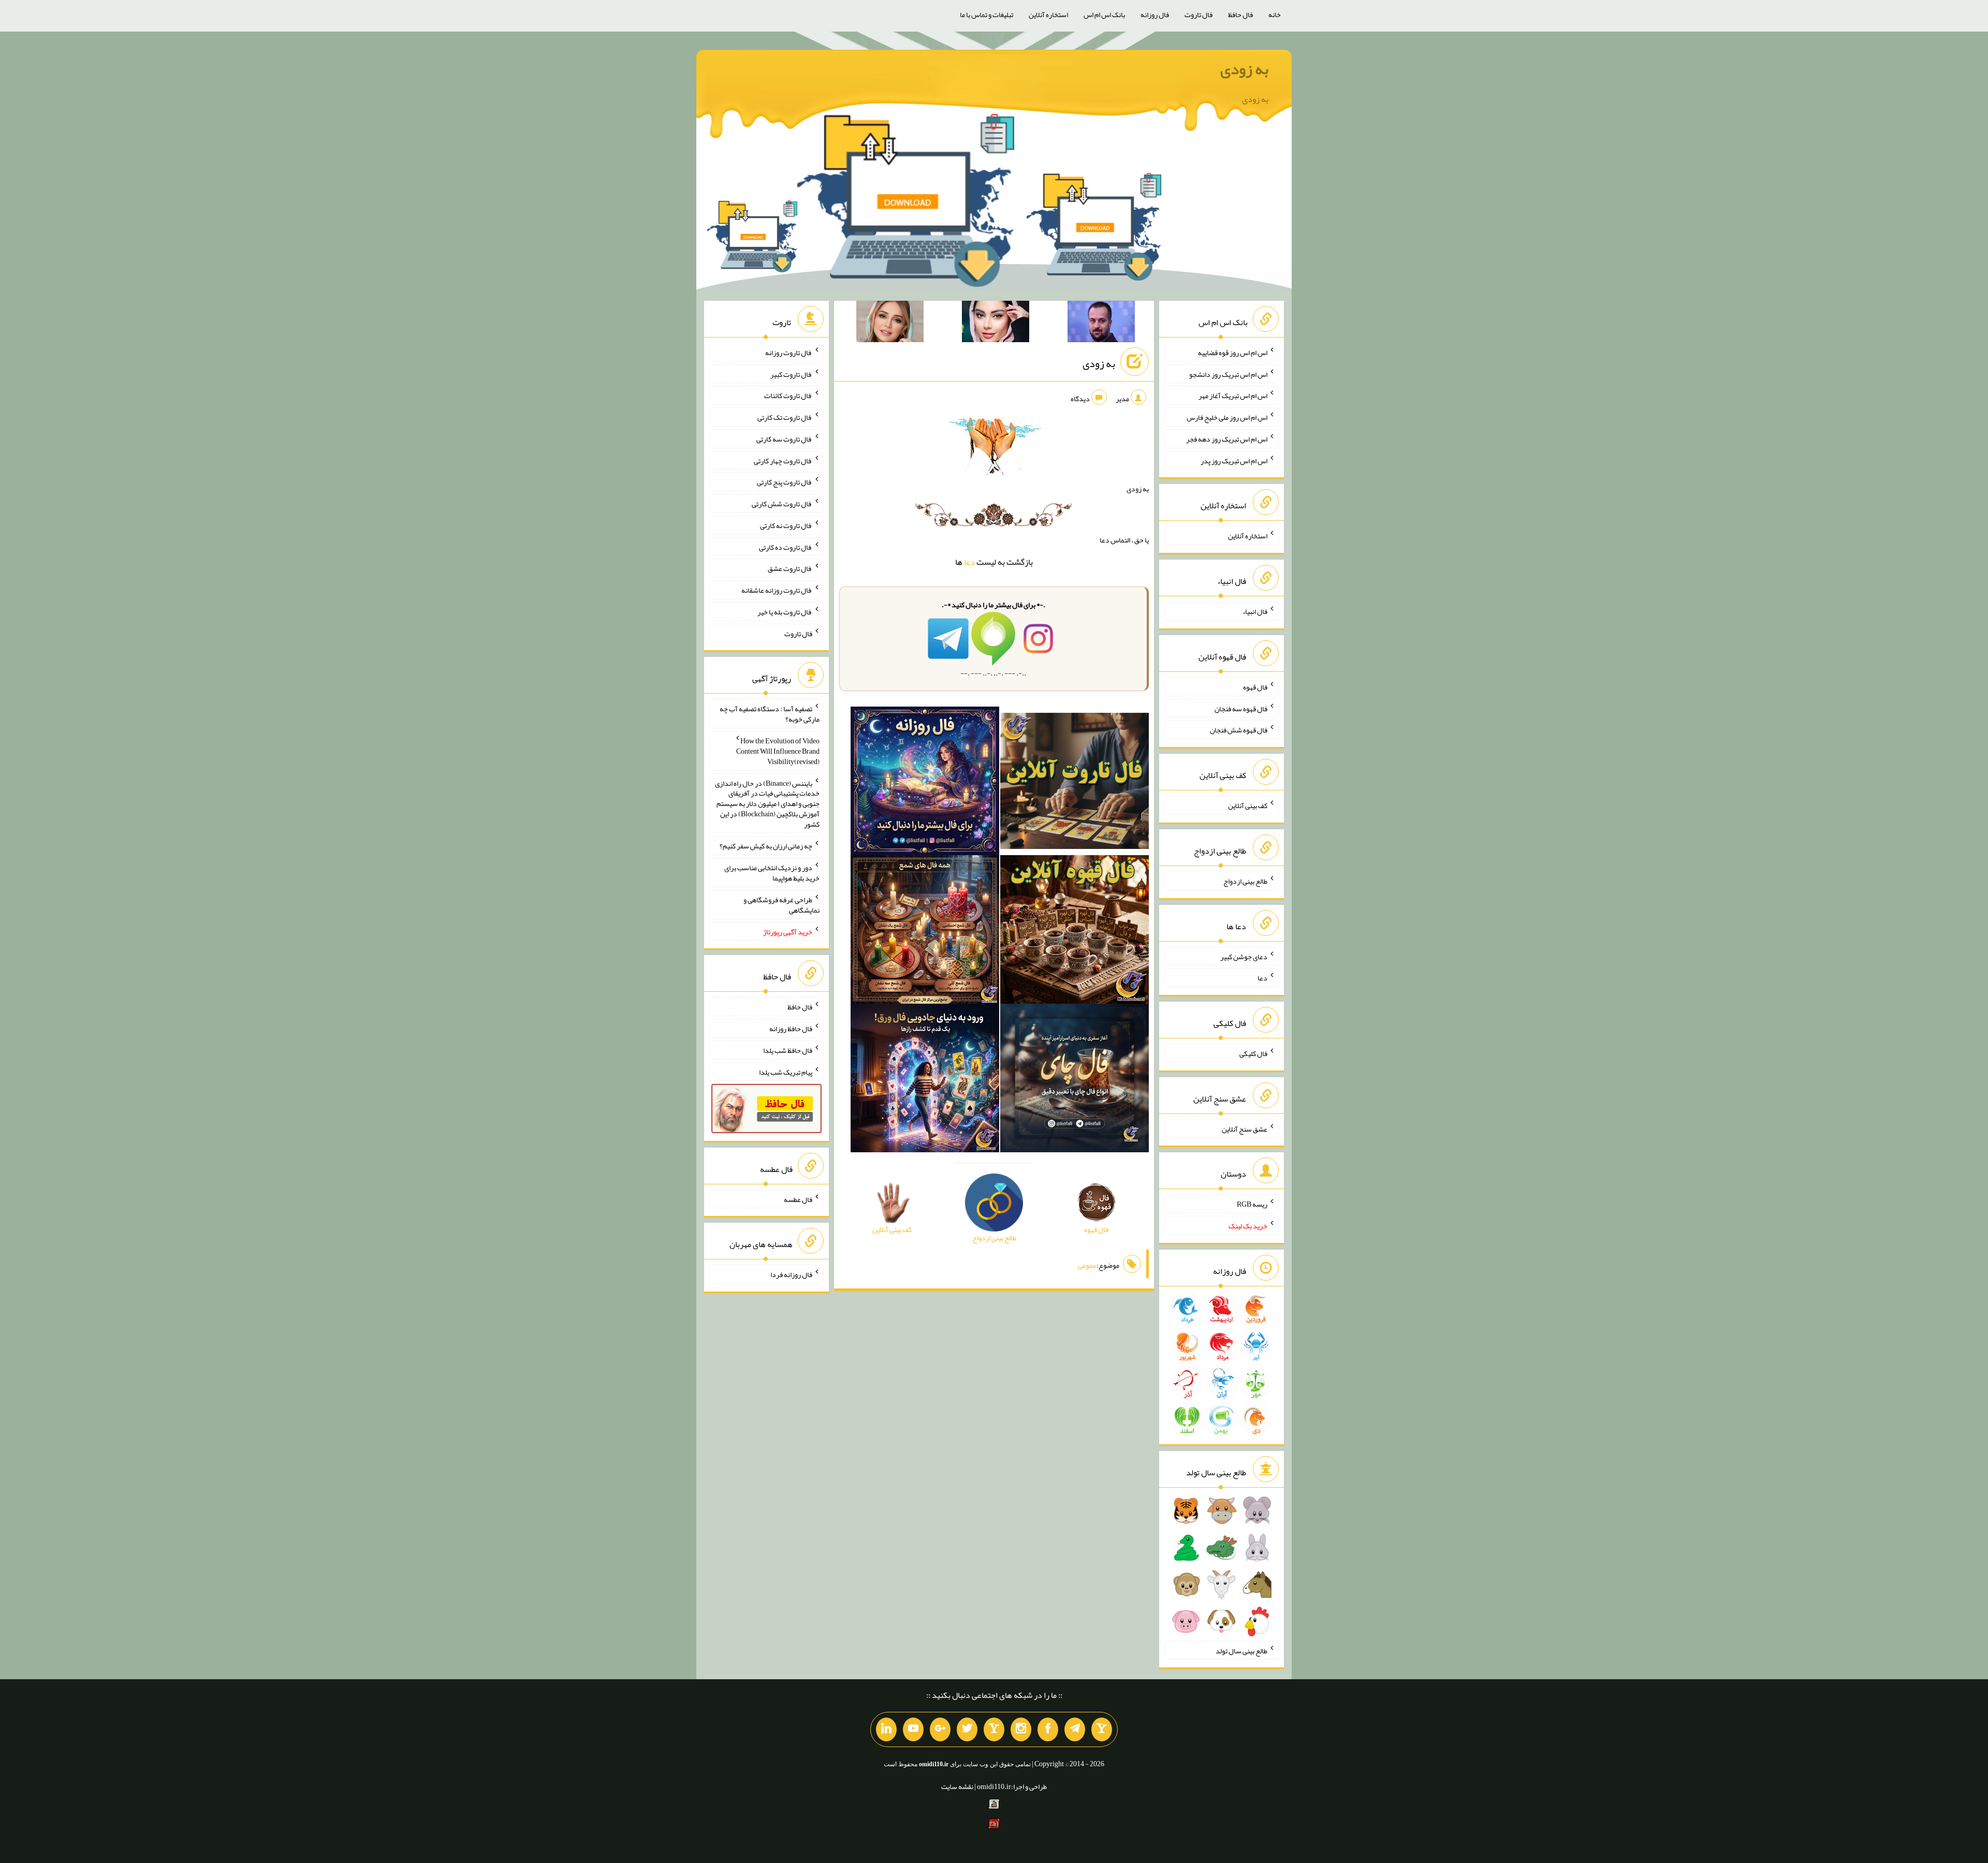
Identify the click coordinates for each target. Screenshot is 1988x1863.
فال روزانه (1155, 14)
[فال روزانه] (925, 783)
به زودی (1244, 69)
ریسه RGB (1252, 1204)
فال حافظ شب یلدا (788, 1050)
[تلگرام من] (1075, 1729)
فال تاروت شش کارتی (782, 504)
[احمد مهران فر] (1101, 324)
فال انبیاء (1255, 611)
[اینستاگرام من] (1021, 1729)
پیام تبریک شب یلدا (786, 1072)
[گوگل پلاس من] (940, 1729)
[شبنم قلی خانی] (890, 324)
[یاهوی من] (1102, 1729)
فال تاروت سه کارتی (784, 439)
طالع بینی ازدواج (1245, 881)
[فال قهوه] (1075, 932)
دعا (969, 562)
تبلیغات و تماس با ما (986, 14)
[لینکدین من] (886, 1729)
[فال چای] (1075, 1080)
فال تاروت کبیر (791, 374)
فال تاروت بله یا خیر (785, 612)
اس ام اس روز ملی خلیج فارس (1227, 417)
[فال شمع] (925, 932)
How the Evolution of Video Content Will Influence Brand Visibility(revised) (778, 751)
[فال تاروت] (1075, 783)
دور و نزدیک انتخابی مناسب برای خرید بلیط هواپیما (772, 873)
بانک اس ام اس (1104, 14)
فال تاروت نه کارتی (786, 525)
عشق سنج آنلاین (1245, 1128)
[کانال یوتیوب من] (913, 1729)
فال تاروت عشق (790, 568)
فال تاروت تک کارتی (785, 417)
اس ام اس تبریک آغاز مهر (1233, 395)
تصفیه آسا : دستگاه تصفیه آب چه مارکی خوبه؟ (770, 714)
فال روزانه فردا (791, 1274)
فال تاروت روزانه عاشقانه (777, 590)
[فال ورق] (925, 1080)
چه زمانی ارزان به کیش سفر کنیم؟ (766, 846)
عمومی (1087, 1265)
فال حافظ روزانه (791, 1029)
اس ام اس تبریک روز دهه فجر (1227, 439)
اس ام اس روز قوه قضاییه (1233, 353)
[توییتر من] (967, 1729)
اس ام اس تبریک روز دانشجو (1228, 374)
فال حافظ (1240, 14)
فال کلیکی (1253, 1053)
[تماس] (994, 1729)
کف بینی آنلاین (1248, 805)
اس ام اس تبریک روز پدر (1234, 460)
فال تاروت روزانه (789, 353)
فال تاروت (1198, 14)
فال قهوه (1255, 687)
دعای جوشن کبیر (1244, 956)
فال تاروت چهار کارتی (783, 460)
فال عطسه (798, 1199)
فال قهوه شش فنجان (1239, 730)
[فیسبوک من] (1048, 1729)
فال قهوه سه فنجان (1241, 708)
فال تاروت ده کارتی (786, 547)
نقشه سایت (957, 1786)
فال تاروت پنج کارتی (785, 482)
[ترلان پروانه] (996, 324)
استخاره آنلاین (1048, 14)
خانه (1275, 14)
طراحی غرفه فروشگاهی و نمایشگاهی (781, 905)
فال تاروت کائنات (788, 395)
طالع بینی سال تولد (1241, 1650)
